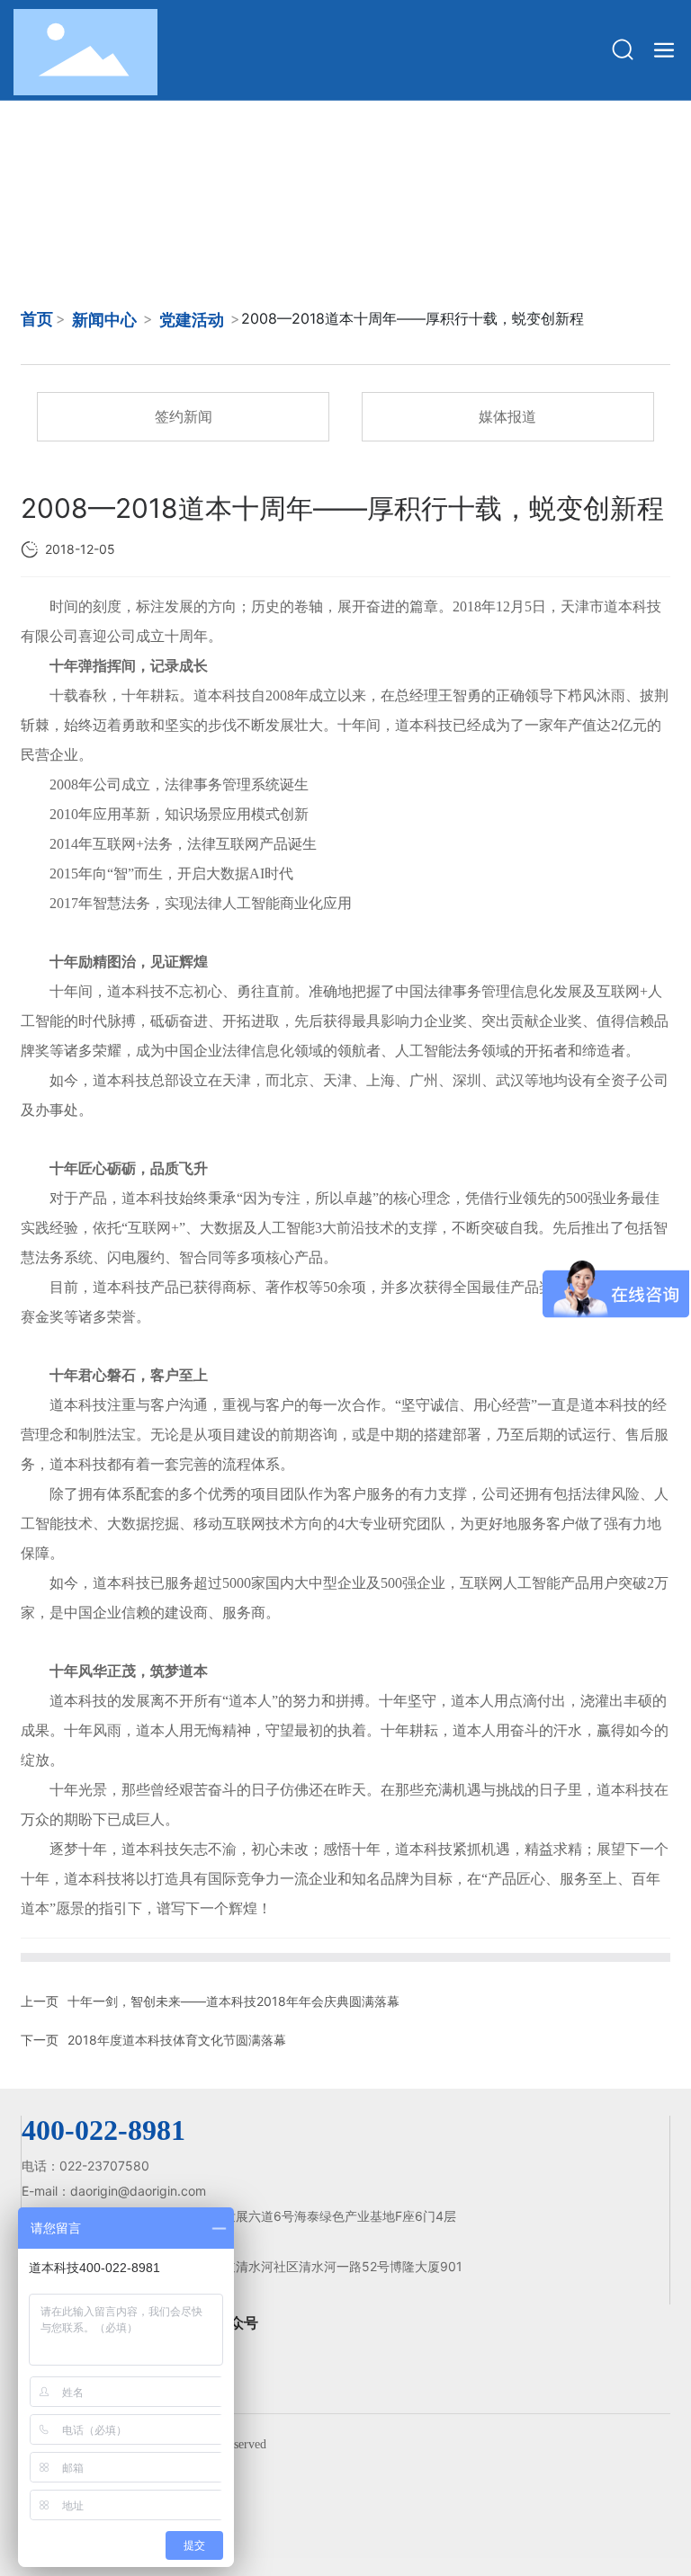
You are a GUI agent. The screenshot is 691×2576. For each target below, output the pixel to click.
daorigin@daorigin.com (138, 2191)
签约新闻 (184, 416)
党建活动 (192, 320)
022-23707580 (106, 2166)
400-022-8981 (103, 2130)
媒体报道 (507, 416)
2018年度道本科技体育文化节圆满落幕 (177, 2040)
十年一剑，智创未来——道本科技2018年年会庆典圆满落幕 (233, 2001)
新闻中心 (104, 320)
